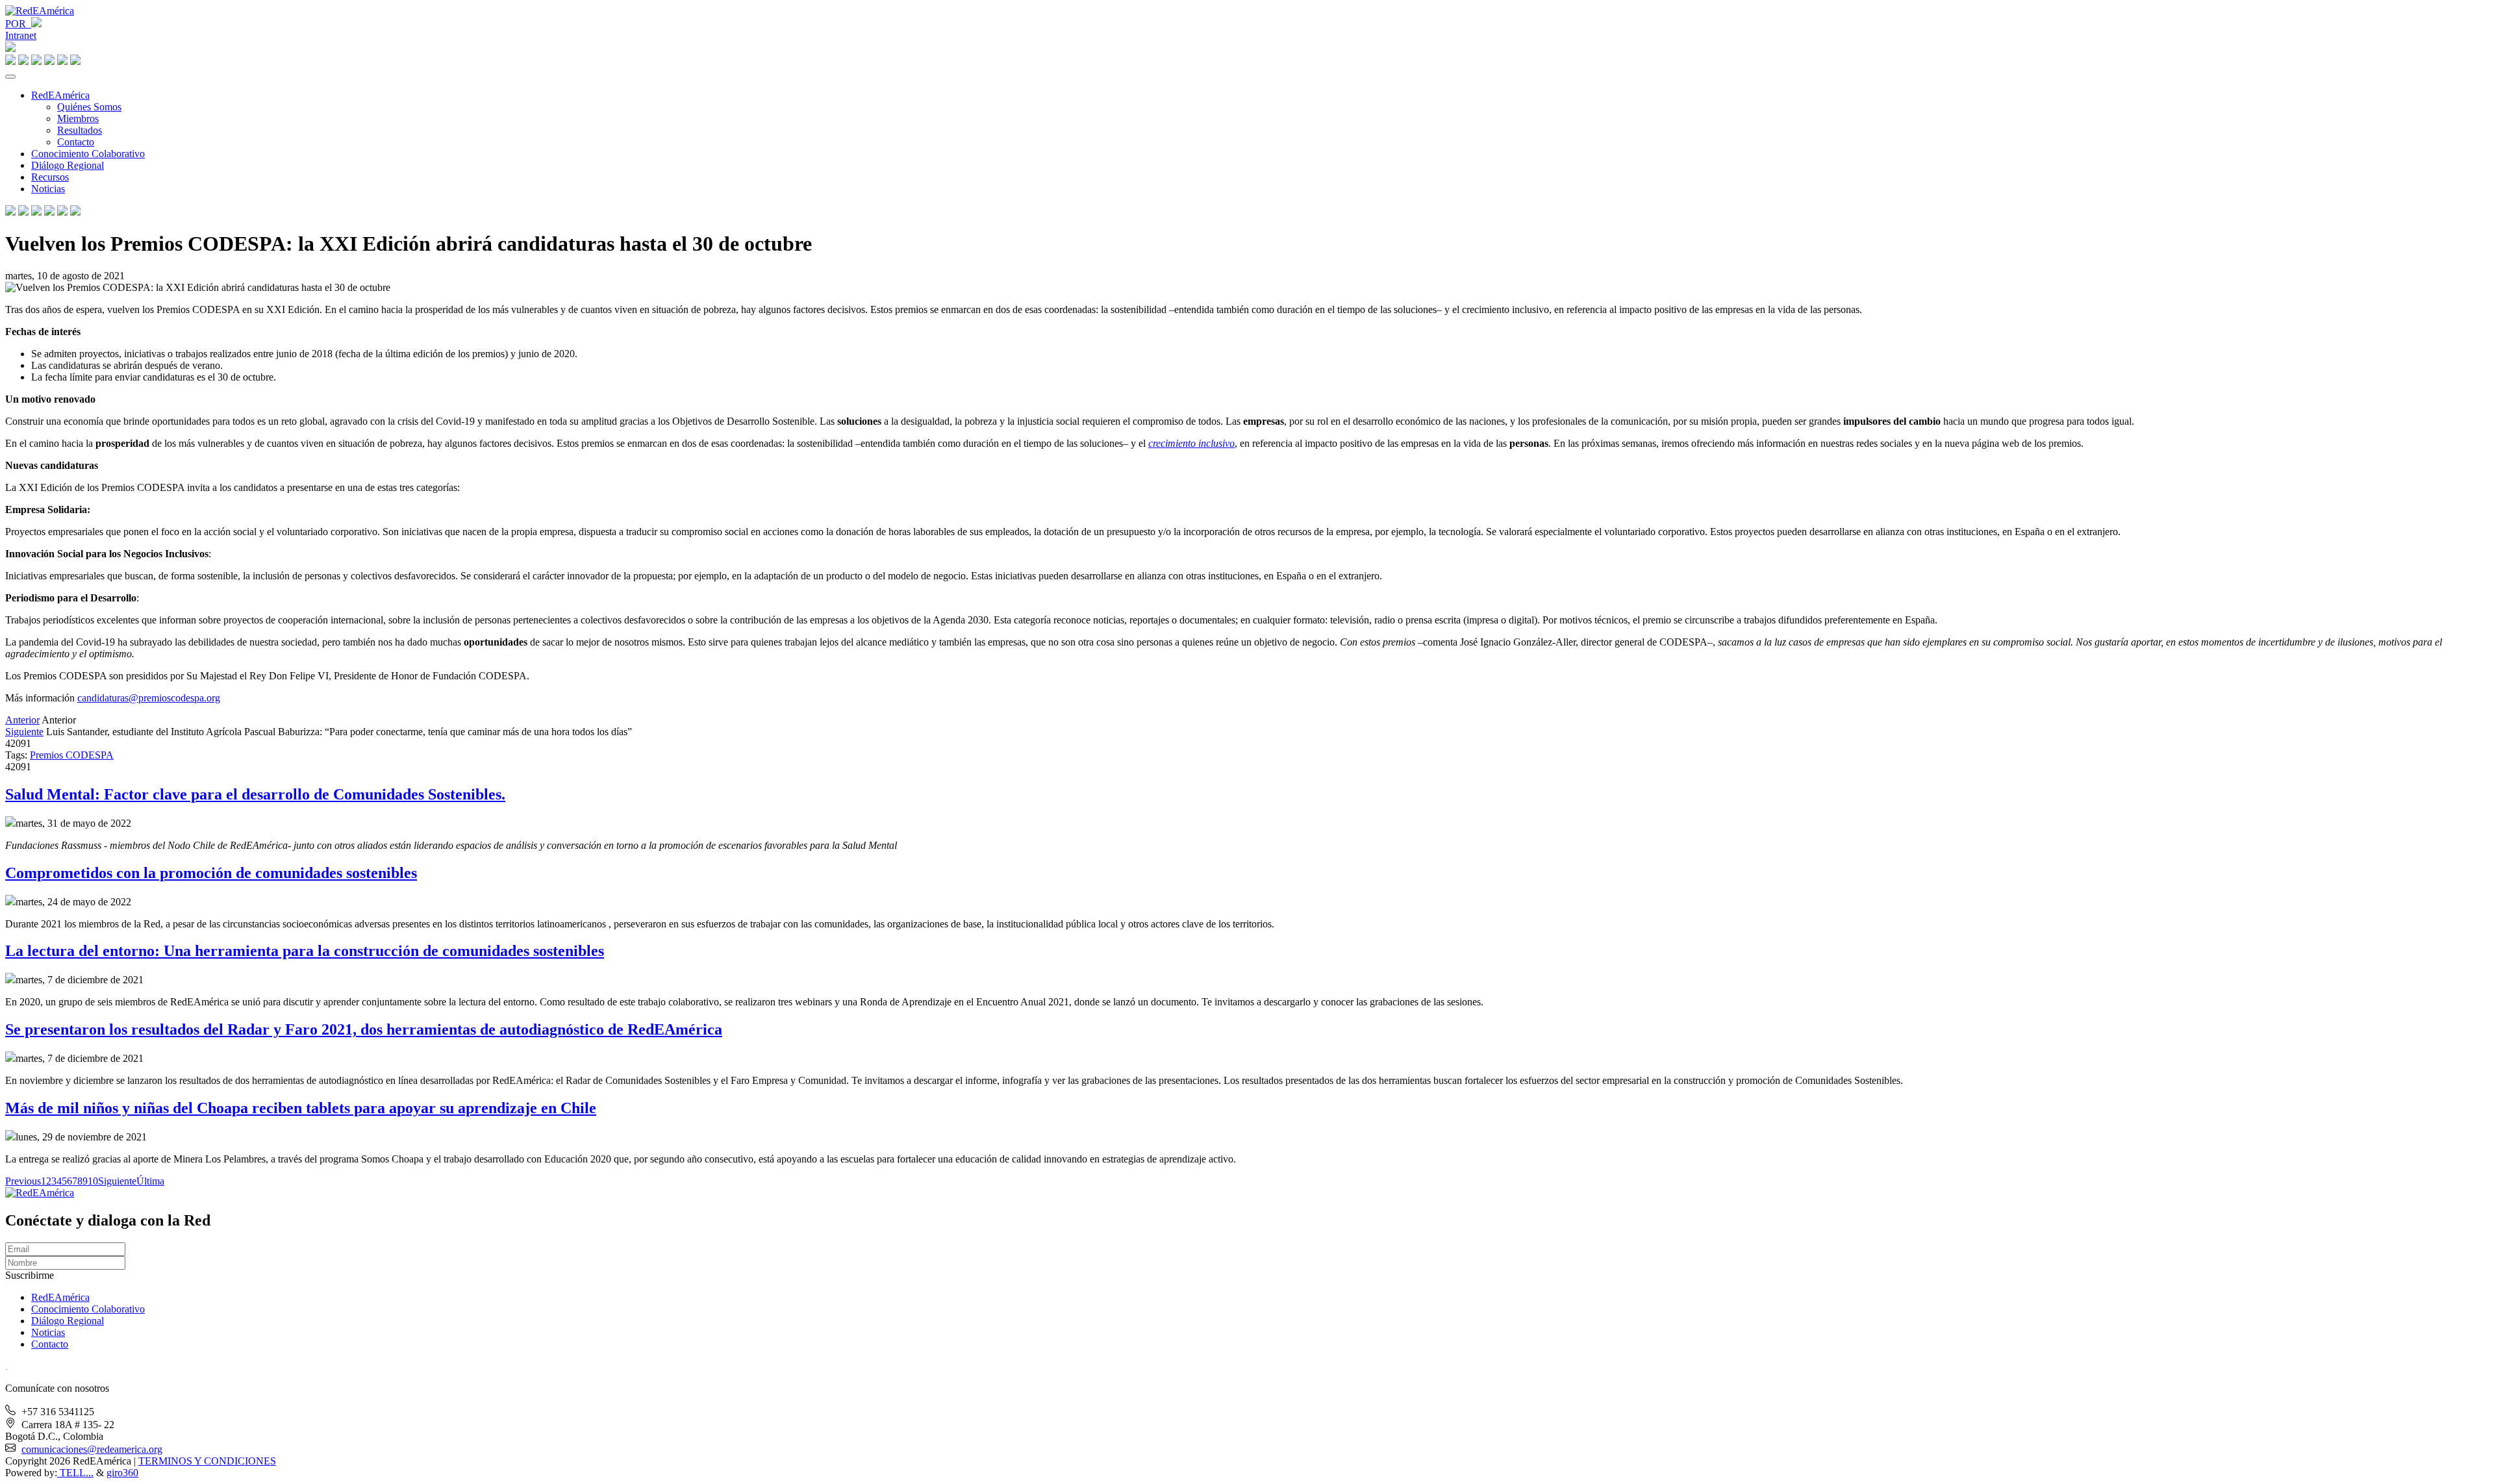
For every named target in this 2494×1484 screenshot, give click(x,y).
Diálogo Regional (68, 165)
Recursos (50, 177)
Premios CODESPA (72, 755)
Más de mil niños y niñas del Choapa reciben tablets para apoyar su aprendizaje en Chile (301, 1108)
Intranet (21, 35)
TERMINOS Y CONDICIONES (207, 1461)
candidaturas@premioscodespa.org (149, 698)
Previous (23, 1181)
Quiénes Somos (89, 107)
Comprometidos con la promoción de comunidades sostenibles (211, 873)
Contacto (76, 142)
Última (150, 1181)
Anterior (22, 720)
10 (93, 1181)
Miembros (78, 119)
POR (18, 24)
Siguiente (24, 732)
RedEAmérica (60, 95)
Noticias (48, 189)
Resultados (80, 130)
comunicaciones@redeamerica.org (92, 1449)
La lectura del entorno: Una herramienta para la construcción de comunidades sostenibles (305, 951)
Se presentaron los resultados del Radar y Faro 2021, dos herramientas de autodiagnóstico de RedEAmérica (364, 1029)
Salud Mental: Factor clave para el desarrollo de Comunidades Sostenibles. (255, 794)
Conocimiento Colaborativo (88, 154)
